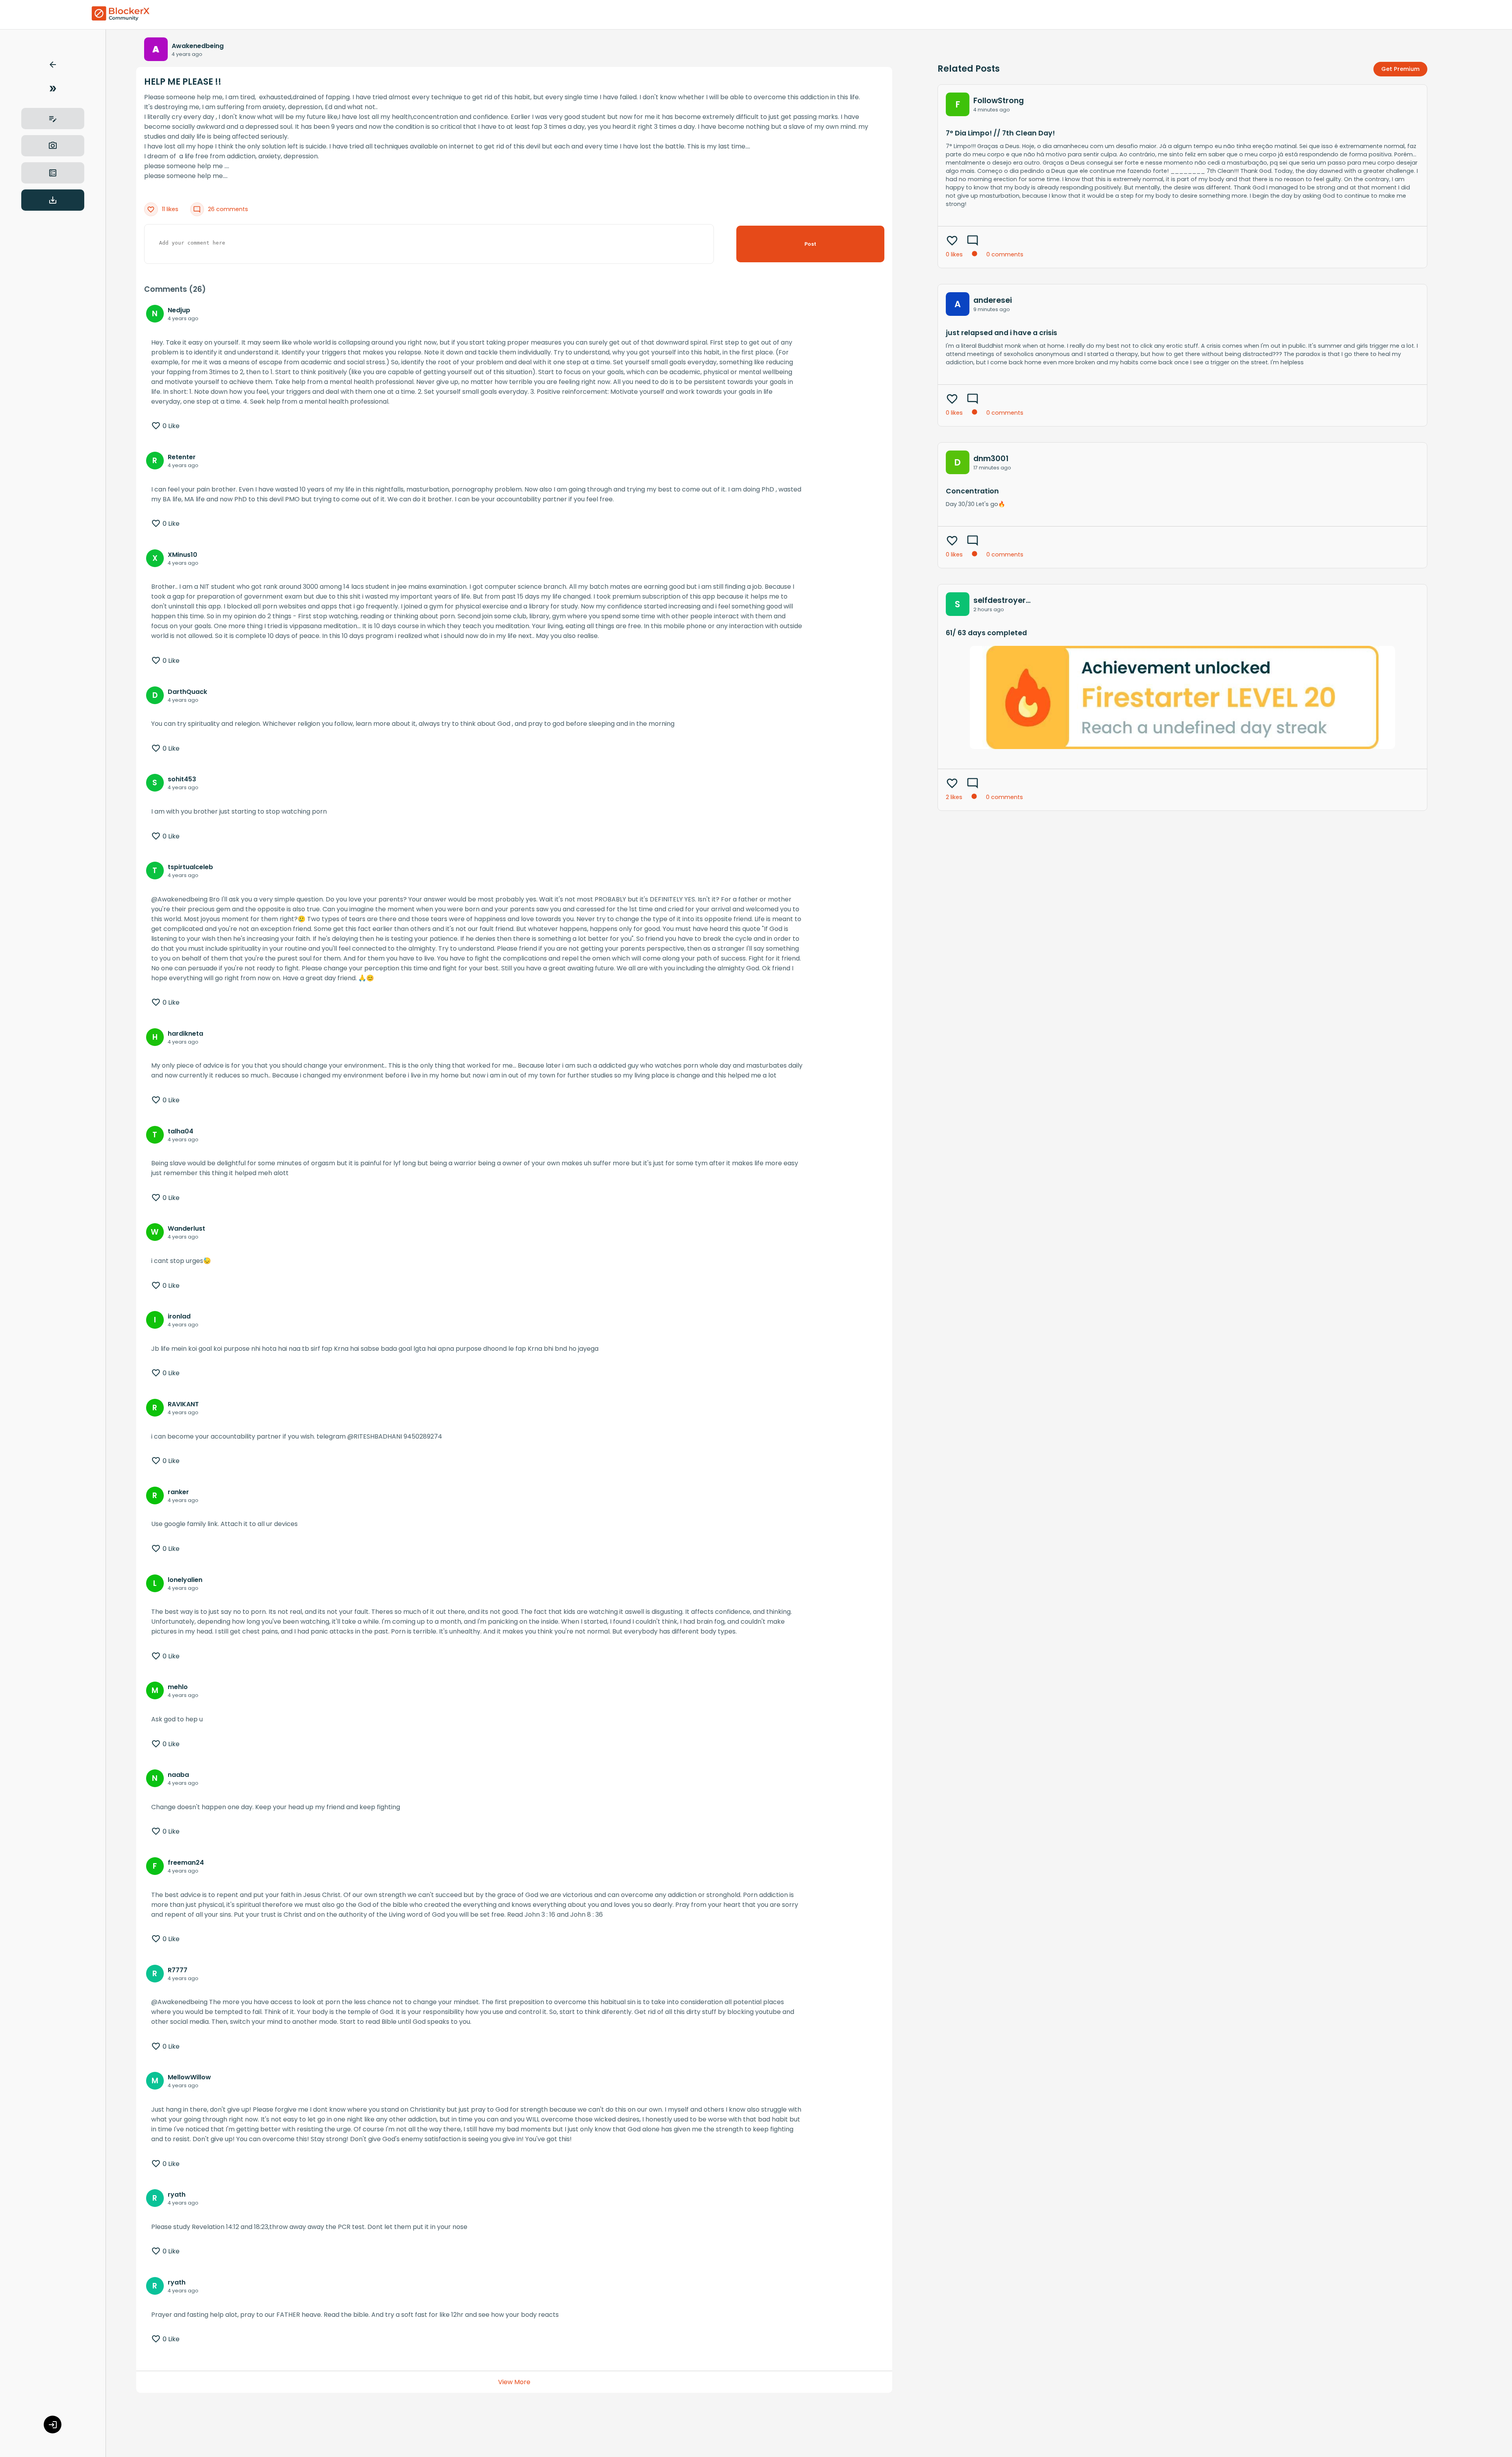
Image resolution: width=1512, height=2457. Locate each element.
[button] (53, 66)
